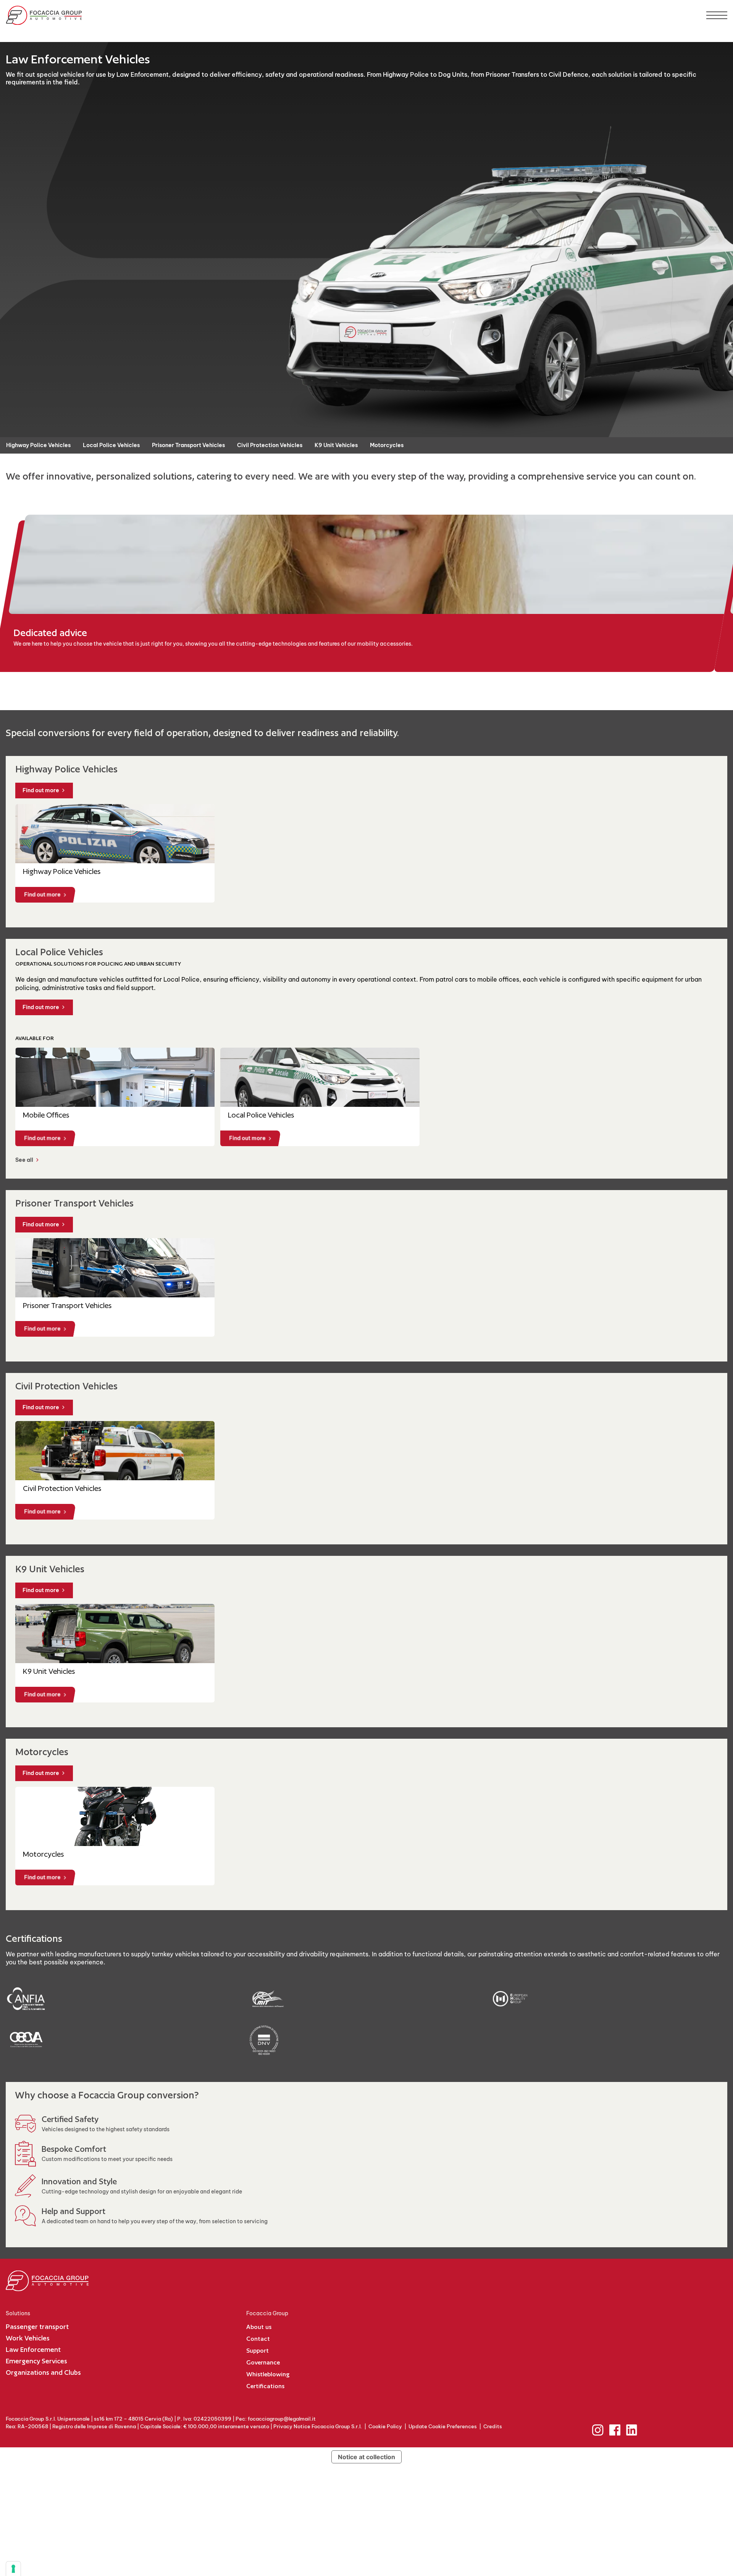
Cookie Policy (385, 2426)
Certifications (265, 2386)
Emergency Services (36, 2361)
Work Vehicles (28, 2338)
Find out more (41, 790)
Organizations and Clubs (43, 2372)
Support (258, 2351)
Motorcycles (387, 445)
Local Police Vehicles (111, 445)
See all (24, 1160)
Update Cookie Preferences (443, 2426)
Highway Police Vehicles (38, 445)
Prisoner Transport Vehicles (188, 445)
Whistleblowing (268, 2374)
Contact (258, 2339)
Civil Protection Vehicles (270, 445)
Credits (493, 2426)
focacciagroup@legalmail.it (282, 2419)
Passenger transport (37, 2326)
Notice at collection (366, 2457)
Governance (263, 2362)
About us (259, 2327)
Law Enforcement (33, 2349)
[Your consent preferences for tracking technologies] (13, 2569)
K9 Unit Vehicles (336, 445)
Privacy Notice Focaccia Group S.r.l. (318, 2426)
